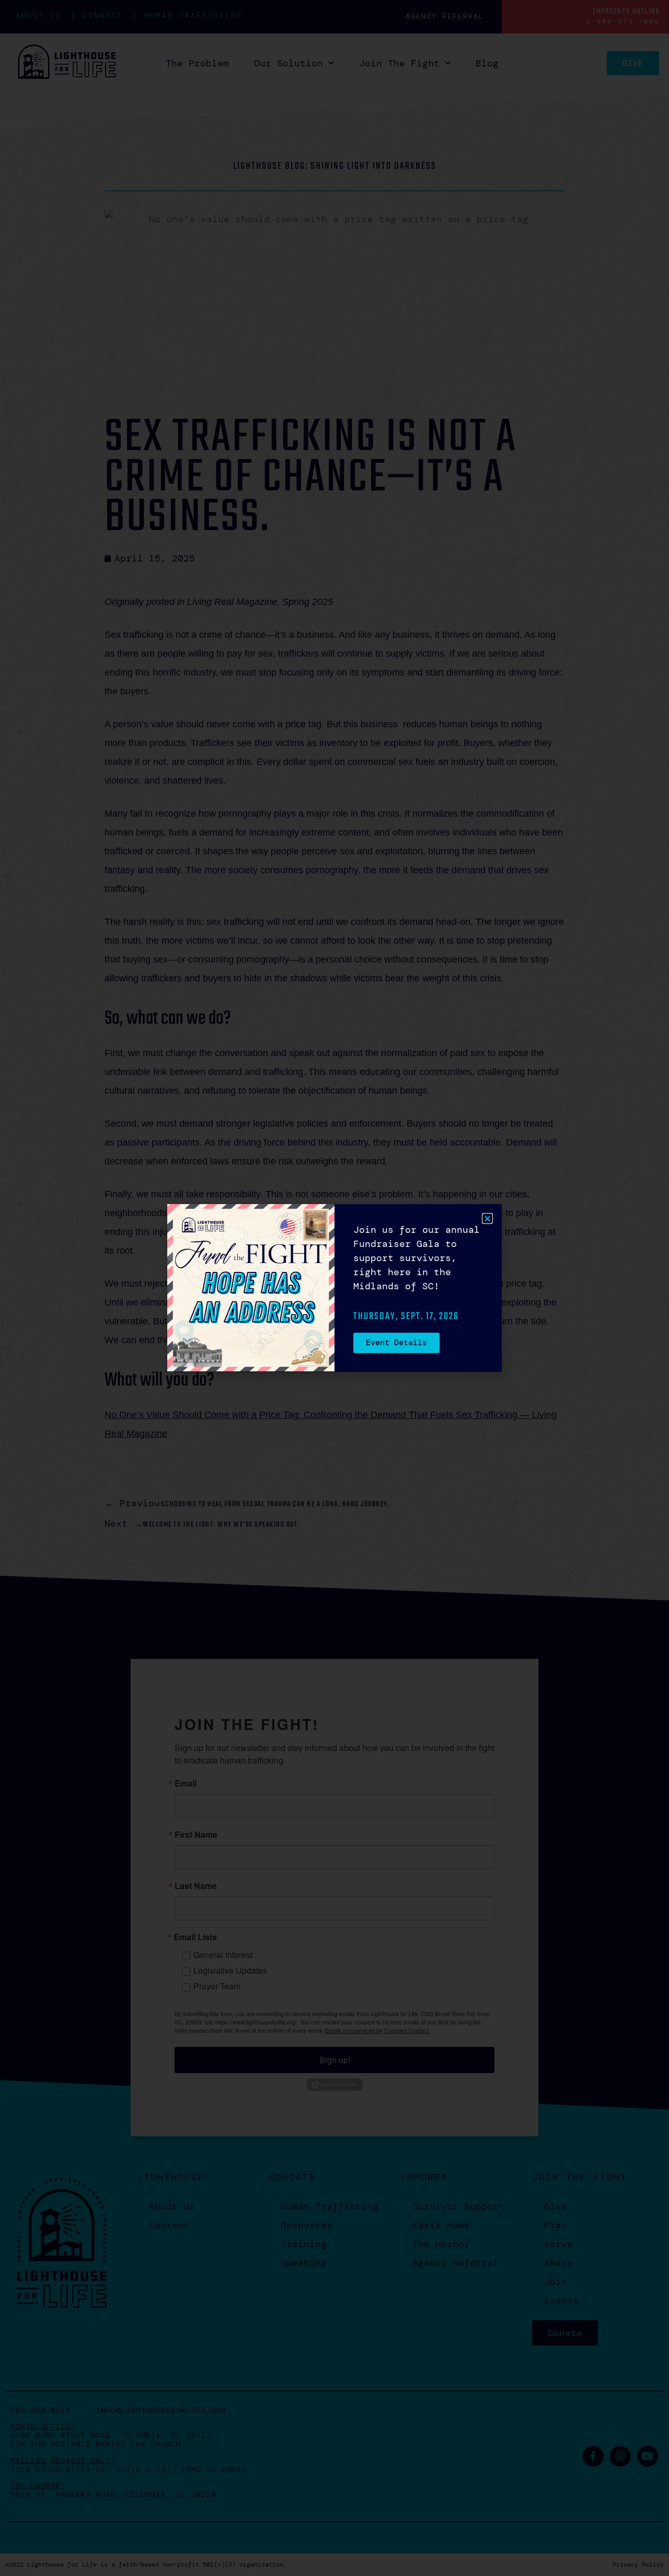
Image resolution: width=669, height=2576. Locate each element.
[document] (334, 1288)
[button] (487, 1218)
